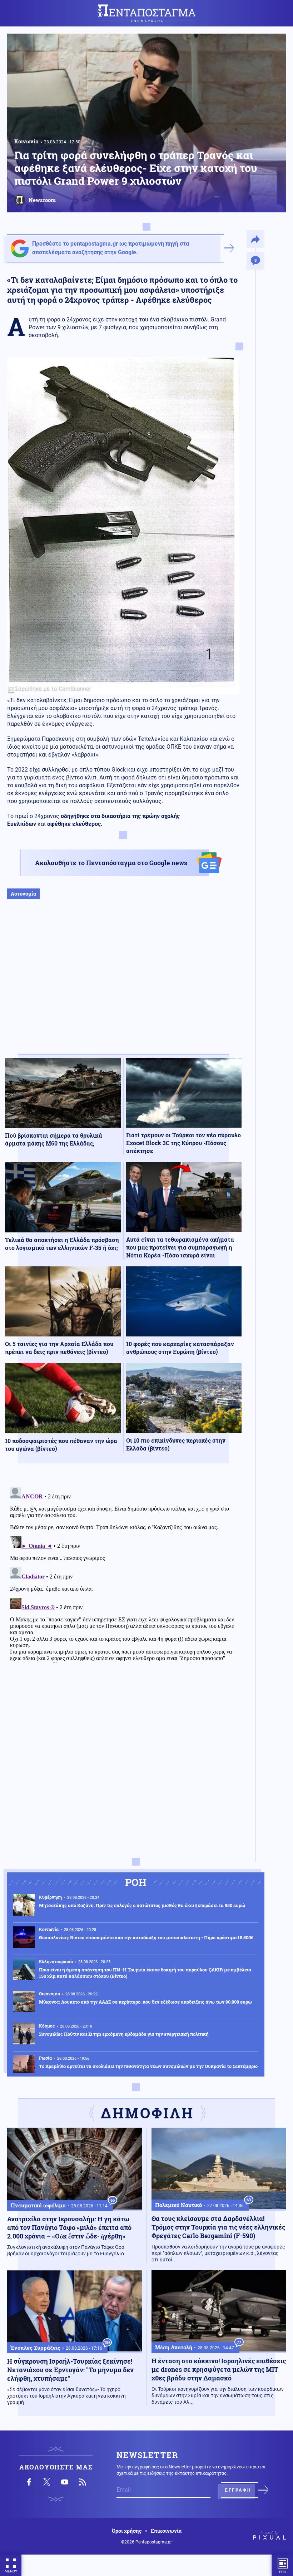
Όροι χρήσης (127, 2531)
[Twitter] (47, 2482)
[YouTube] (65, 2482)
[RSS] (83, 2482)
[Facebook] (29, 2482)
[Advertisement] (123, 984)
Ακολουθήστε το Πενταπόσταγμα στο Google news (111, 863)
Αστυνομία (23, 894)
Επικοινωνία (166, 2531)
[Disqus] (123, 1573)
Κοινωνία (26, 141)
